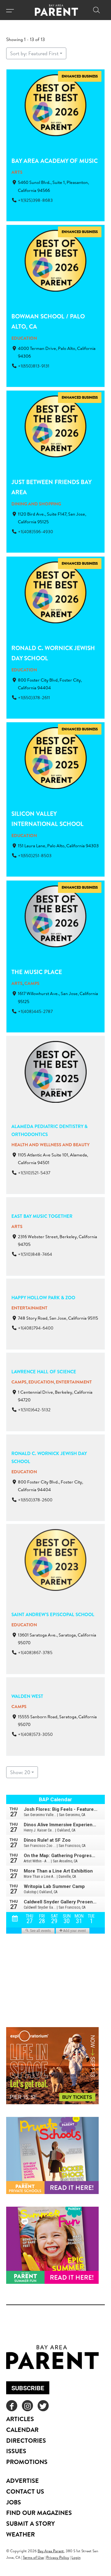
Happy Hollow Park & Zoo (43, 1298)
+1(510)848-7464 (35, 1254)
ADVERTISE (23, 2481)
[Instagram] (27, 2406)
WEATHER (21, 2534)
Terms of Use (33, 2557)
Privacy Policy (58, 2557)
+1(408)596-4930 (35, 532)
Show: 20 (20, 1772)
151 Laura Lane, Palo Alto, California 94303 (58, 846)
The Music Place (37, 972)
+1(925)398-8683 (35, 200)
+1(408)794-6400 (36, 1328)
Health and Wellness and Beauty (51, 1145)
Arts (17, 172)
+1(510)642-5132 (34, 1410)
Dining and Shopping (36, 504)
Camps (32, 983)
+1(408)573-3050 (35, 1735)
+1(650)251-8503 (35, 856)
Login (76, 2557)
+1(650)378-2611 (34, 698)
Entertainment (29, 1308)
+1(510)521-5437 (34, 1172)
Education (24, 338)
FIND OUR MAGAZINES (39, 2513)
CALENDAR (22, 2430)
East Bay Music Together (42, 1216)
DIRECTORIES (26, 2440)
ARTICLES (20, 2419)
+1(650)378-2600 (35, 1500)
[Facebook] (12, 2406)
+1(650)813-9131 (34, 366)
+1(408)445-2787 (35, 1011)
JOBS (14, 2502)
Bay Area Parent (51, 2551)
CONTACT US (25, 2491)
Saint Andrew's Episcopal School (53, 1614)
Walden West (27, 1696)
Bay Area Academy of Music (55, 161)
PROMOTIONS (27, 2462)
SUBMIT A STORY (31, 2523)
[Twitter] (43, 2406)
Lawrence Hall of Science (44, 1372)
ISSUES (16, 2451)
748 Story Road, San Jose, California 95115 (58, 1318)
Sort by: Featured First (34, 53)
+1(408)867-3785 (35, 1653)
